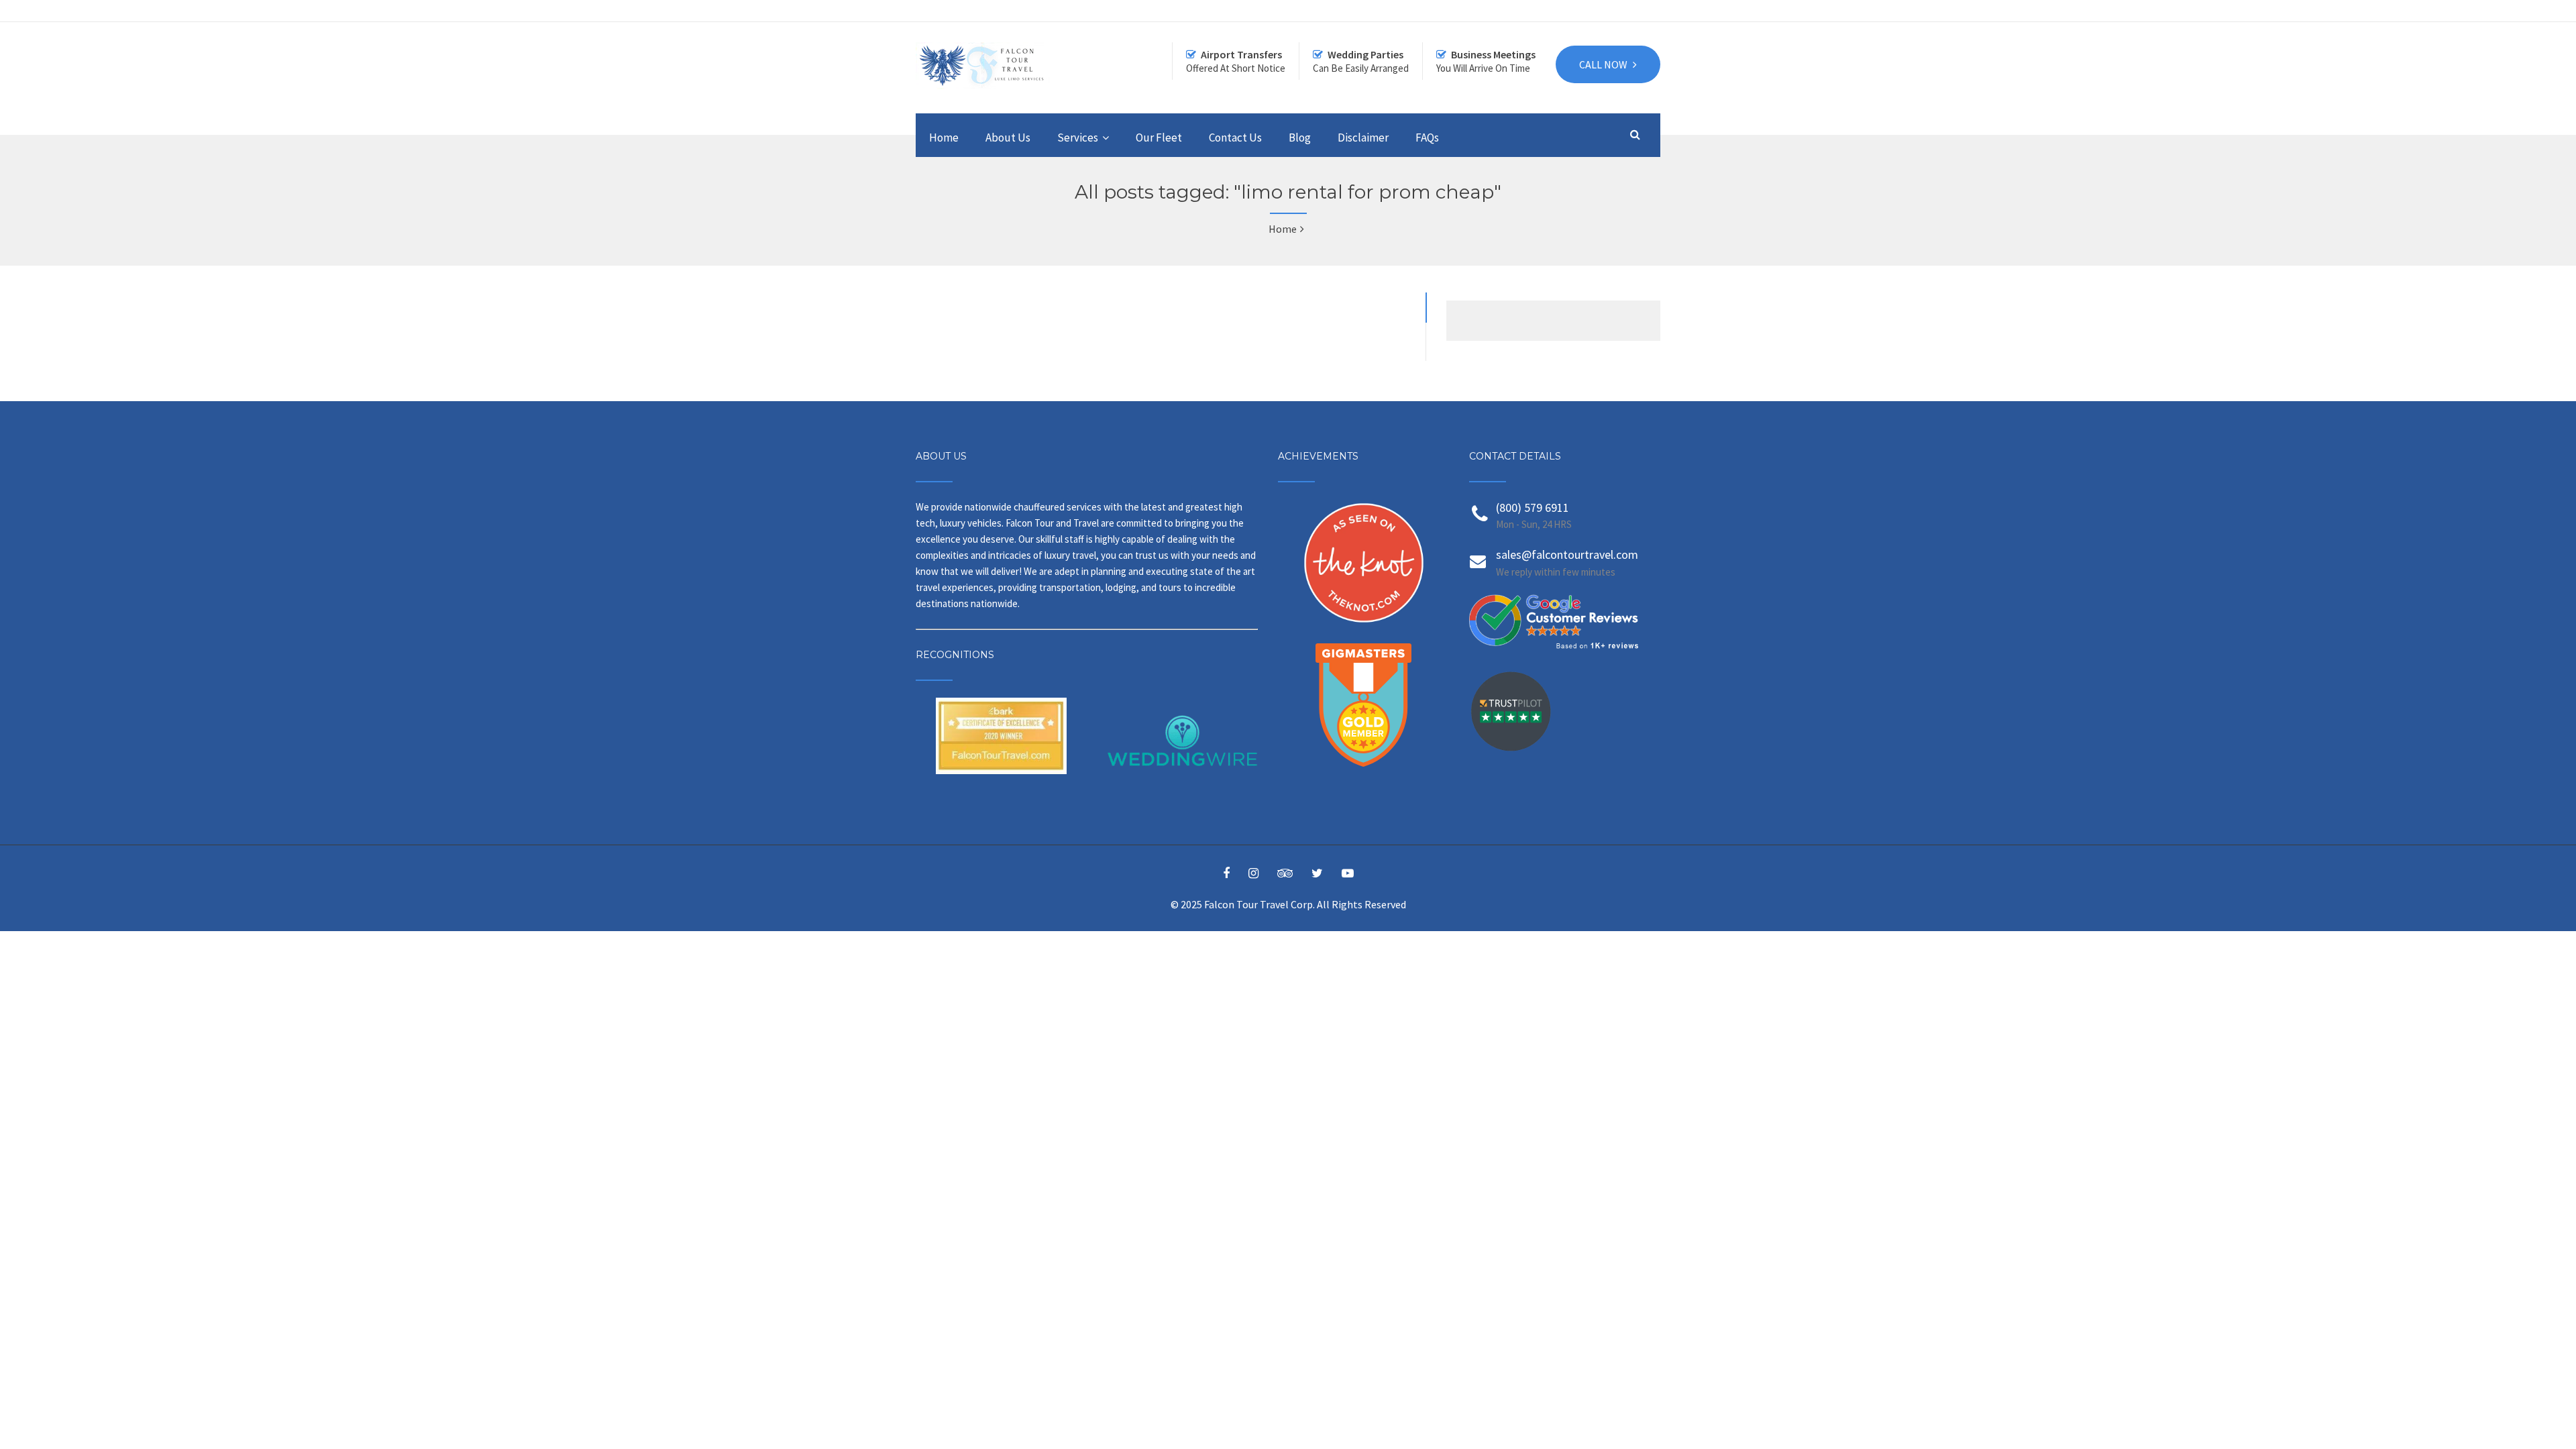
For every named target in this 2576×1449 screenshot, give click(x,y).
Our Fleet (1159, 138)
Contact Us (1235, 138)
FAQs (1427, 138)
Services (1078, 138)
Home (944, 138)
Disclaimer (1363, 138)
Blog (1300, 138)
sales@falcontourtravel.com (1567, 554)
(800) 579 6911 (1533, 507)
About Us (1008, 138)
